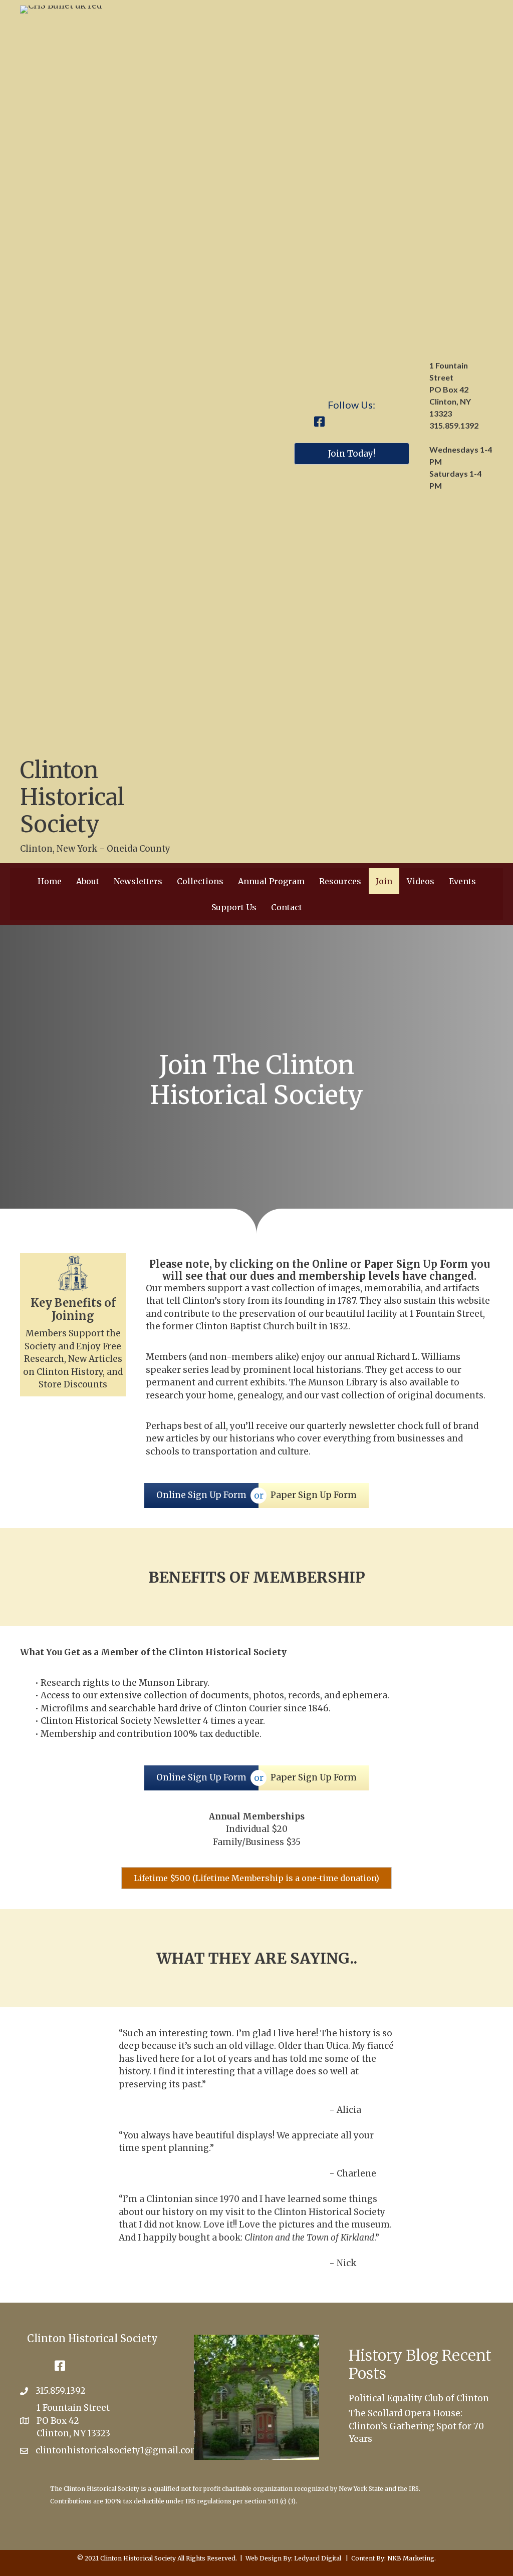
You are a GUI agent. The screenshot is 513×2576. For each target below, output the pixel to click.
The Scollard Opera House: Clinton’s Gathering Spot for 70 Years (416, 2426)
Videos (421, 881)
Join (384, 881)
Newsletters (138, 881)
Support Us (234, 907)
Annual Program (271, 881)
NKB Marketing (411, 2558)
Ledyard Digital (318, 2558)
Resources (340, 881)
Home (50, 881)
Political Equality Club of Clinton (419, 2398)
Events (462, 881)
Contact (287, 907)
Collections (200, 881)
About (88, 881)
